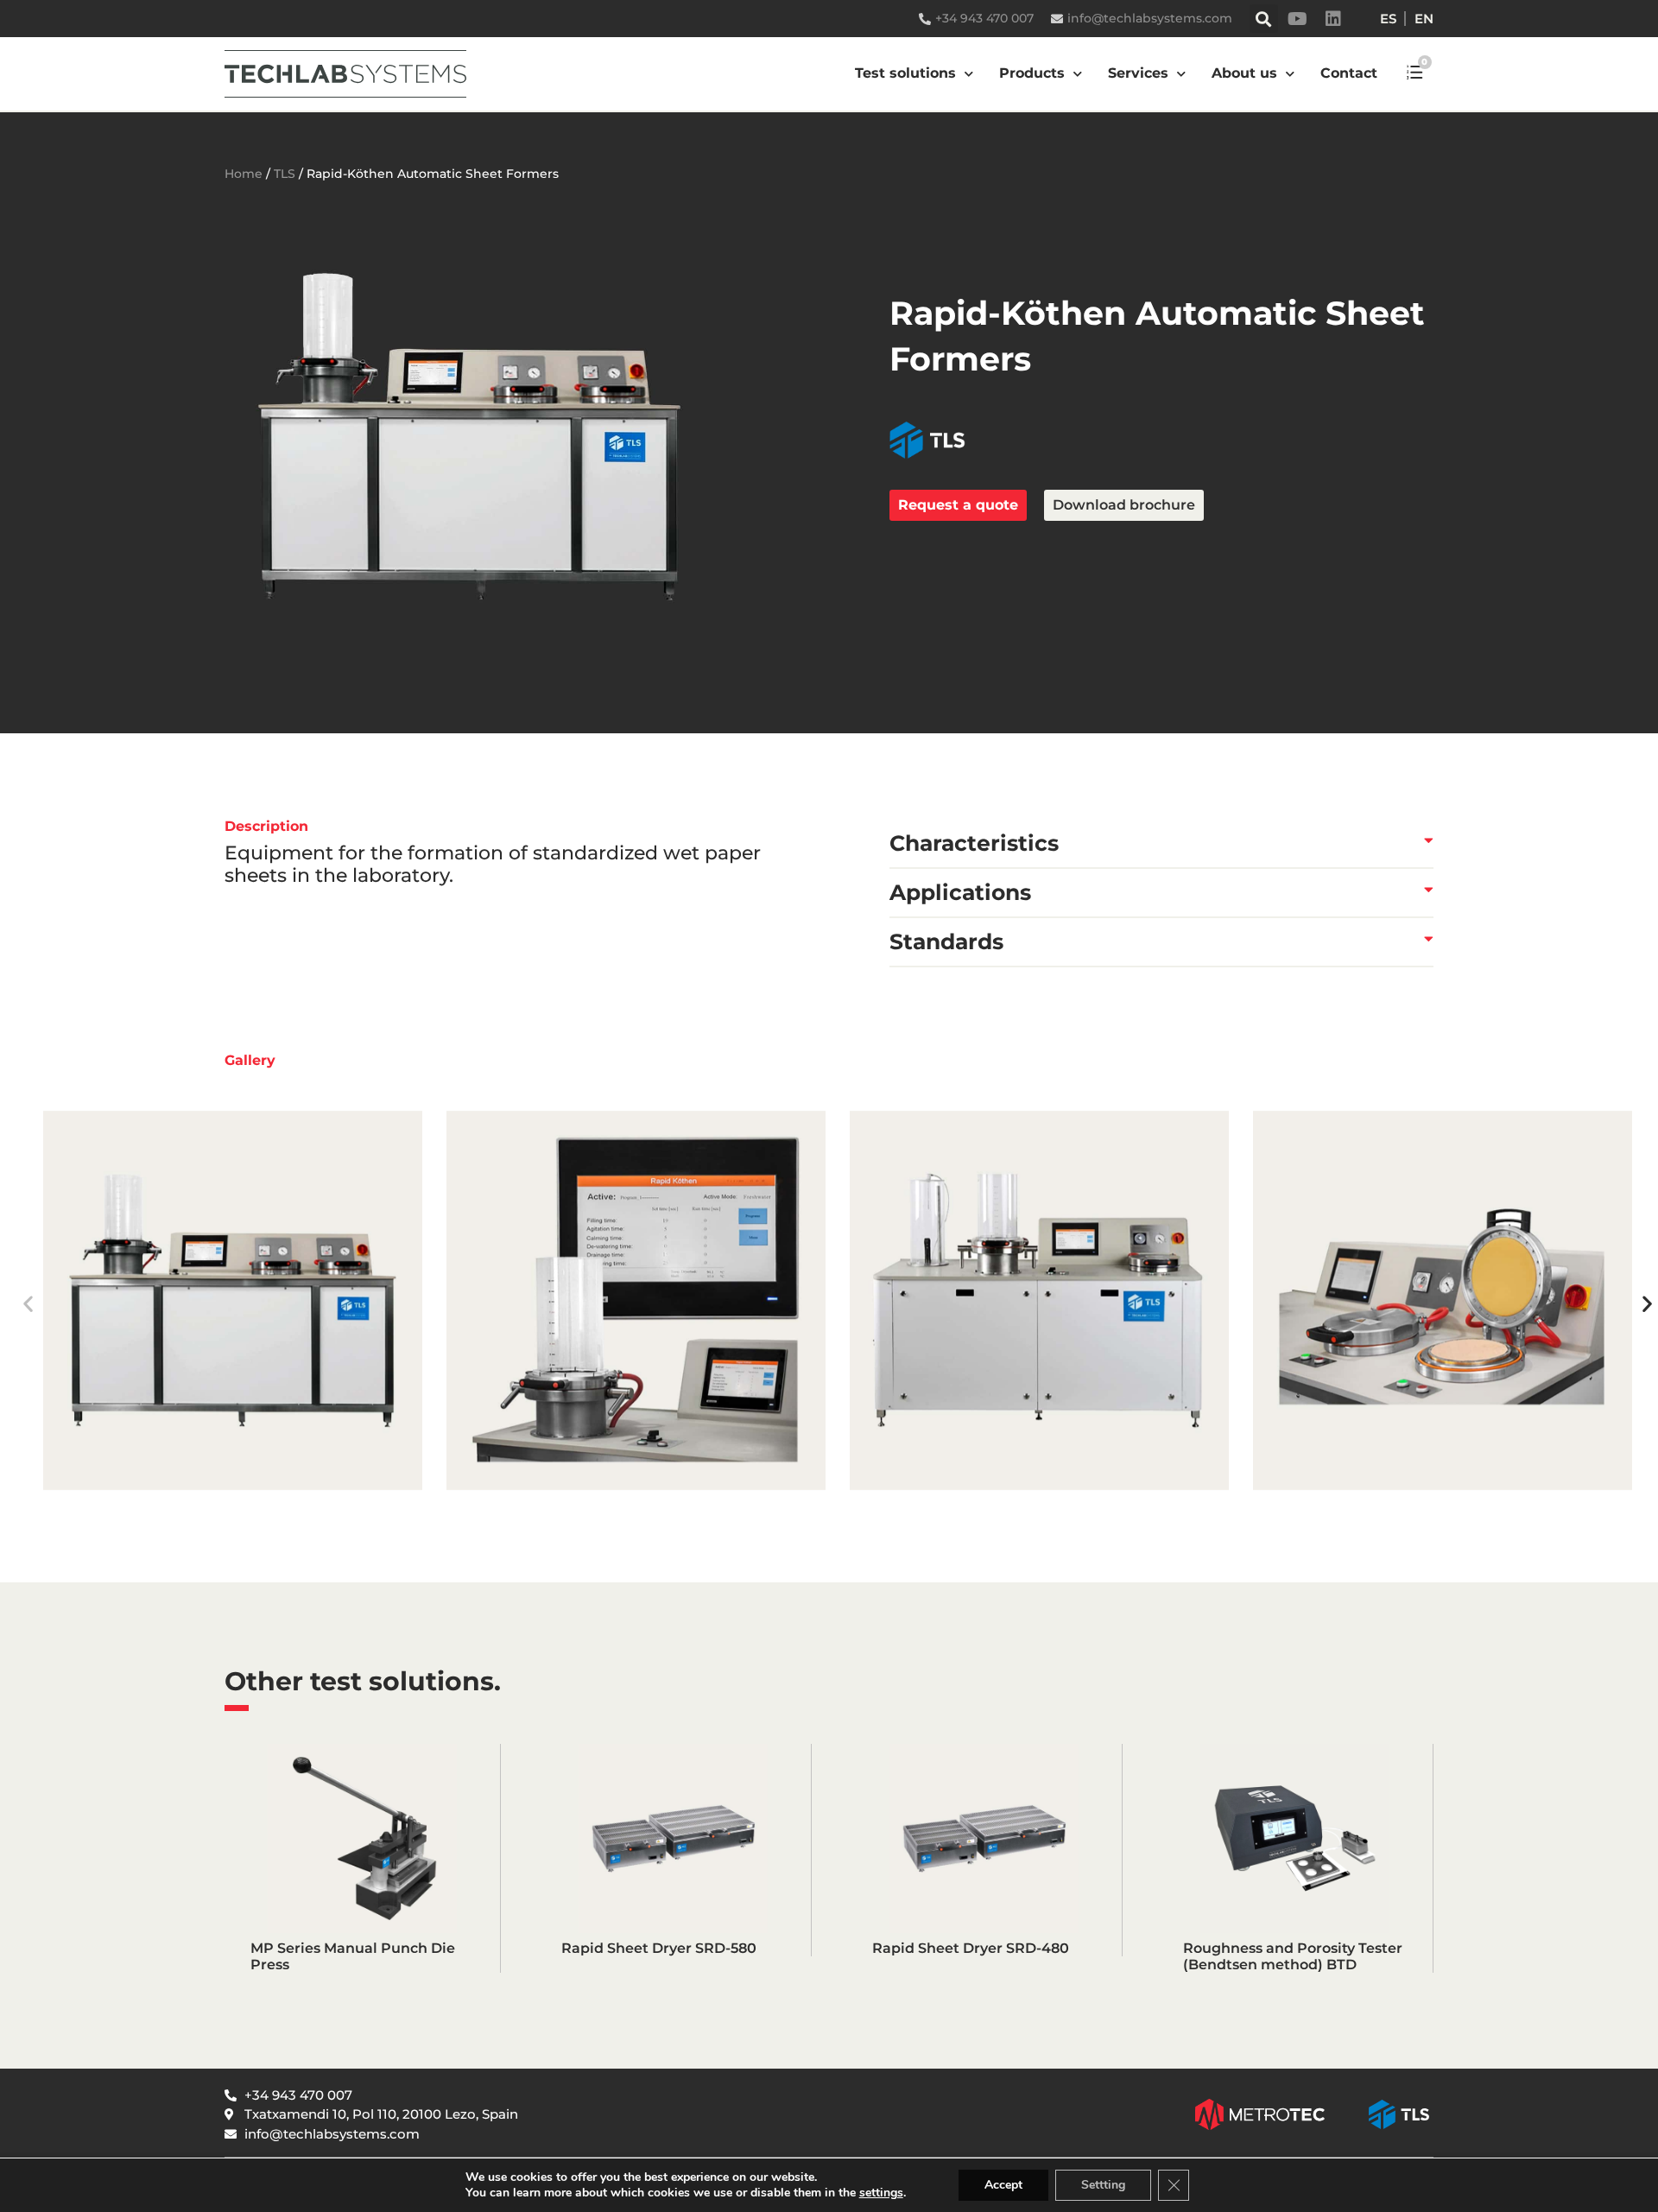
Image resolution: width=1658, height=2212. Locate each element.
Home (244, 174)
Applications (960, 892)
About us (1244, 73)
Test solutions (905, 73)
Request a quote (958, 505)
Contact (1349, 73)
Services (1138, 73)
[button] (1264, 19)
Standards (946, 941)
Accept (1003, 2185)
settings (881, 2193)
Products (1032, 73)
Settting (1103, 2185)
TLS (285, 174)
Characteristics (974, 843)
